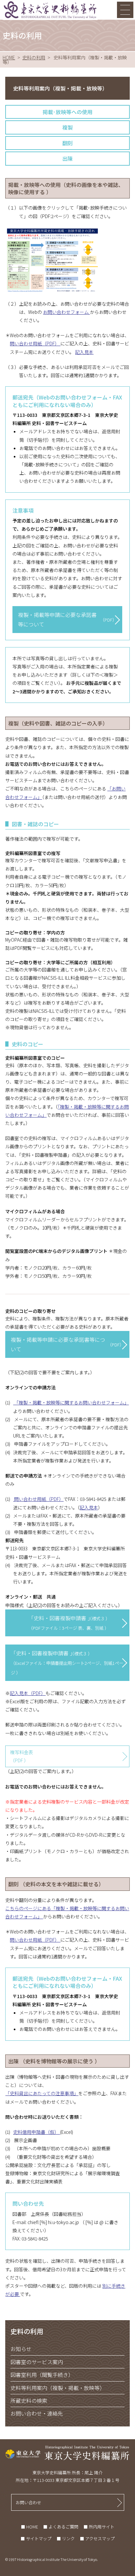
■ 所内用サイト (99, 2527)
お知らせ (21, 2349)
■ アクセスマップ (97, 2538)
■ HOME (29, 2527)
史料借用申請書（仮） (37, 2132)
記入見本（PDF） (28, 1693)
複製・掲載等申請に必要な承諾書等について (67, 619)
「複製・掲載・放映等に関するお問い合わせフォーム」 (71, 1402)
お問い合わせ (29, 2502)
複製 (67, 127)
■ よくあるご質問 (61, 2527)
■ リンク (66, 2538)
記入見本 (84, 352)
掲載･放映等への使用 (67, 112)
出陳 (67, 158)
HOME (9, 57)
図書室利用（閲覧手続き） (42, 2375)
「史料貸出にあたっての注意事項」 (42, 2093)
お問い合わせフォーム (66, 312)
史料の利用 (34, 57)
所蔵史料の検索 (29, 2401)
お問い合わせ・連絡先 (37, 2413)
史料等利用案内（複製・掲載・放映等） (58, 2388)
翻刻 (67, 143)
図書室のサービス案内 (37, 2362)
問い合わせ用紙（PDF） (35, 343)
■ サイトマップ (36, 2538)
